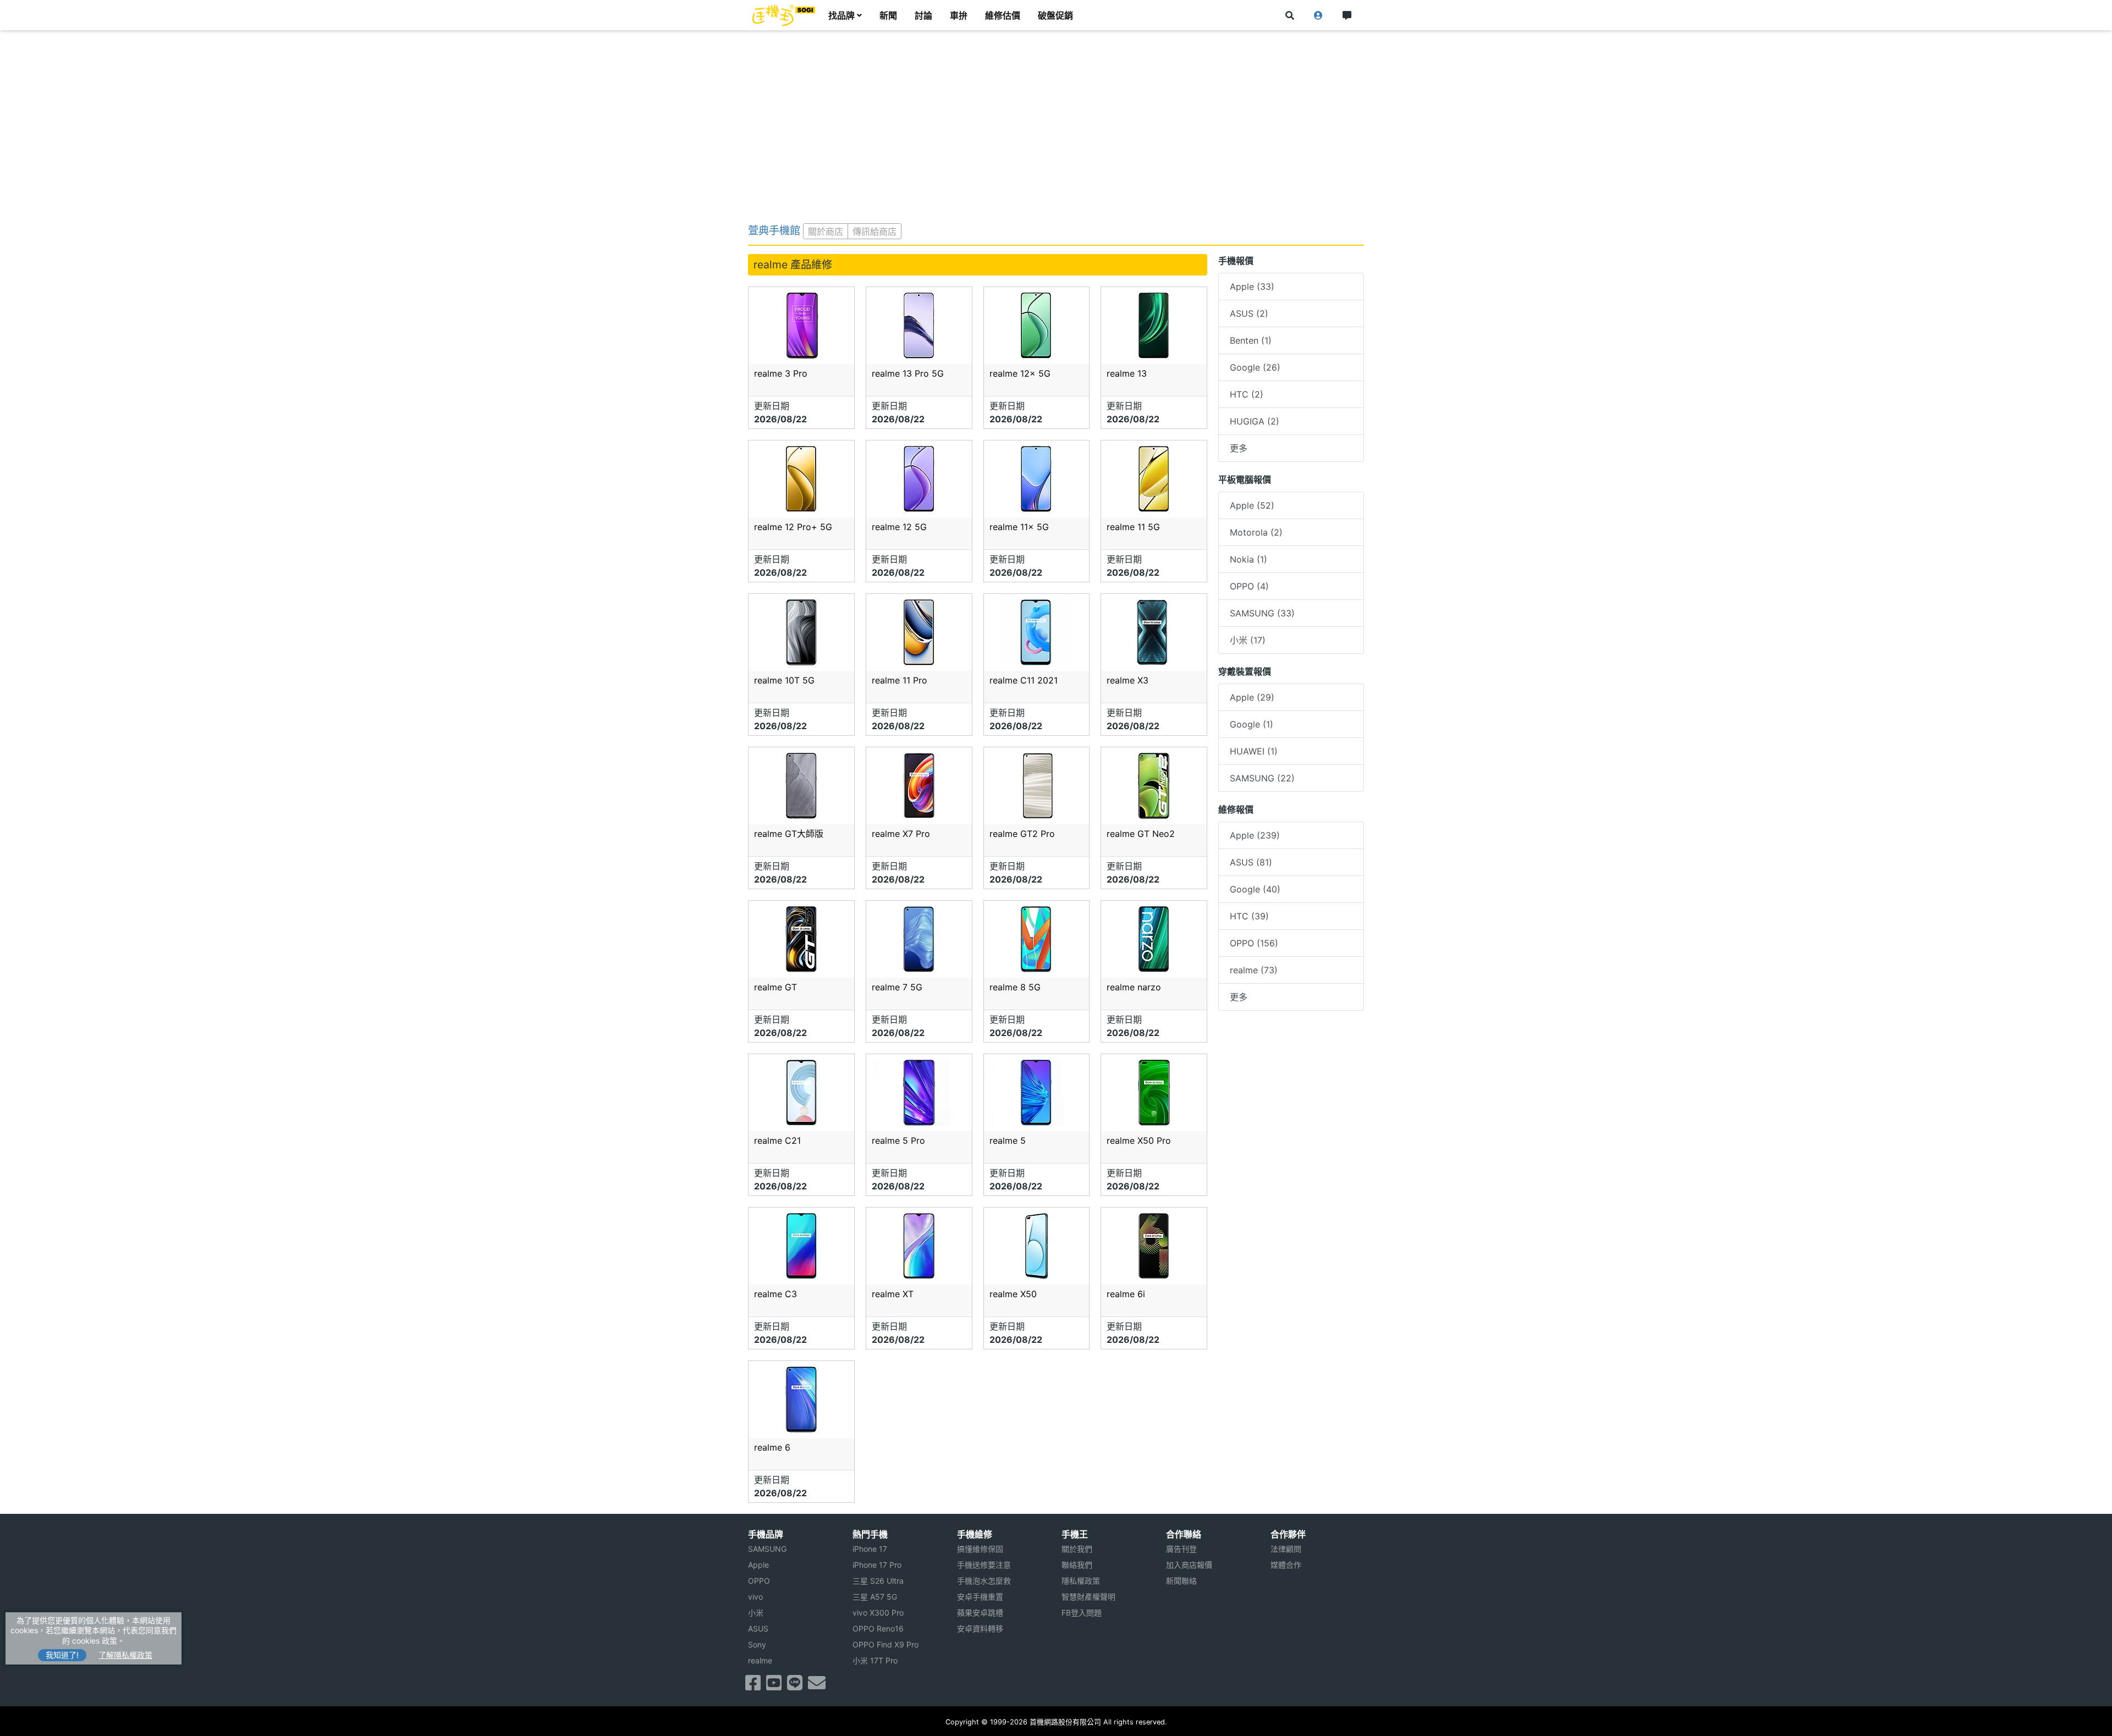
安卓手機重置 (980, 1597)
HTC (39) (1249, 916)
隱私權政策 (1081, 1581)
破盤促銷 (1055, 15)
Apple (758, 1565)
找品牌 (842, 15)
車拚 (959, 15)
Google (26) (1255, 367)
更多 (1239, 448)
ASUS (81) (1251, 862)
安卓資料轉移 (980, 1628)
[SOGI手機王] (784, 15)
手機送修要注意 (984, 1565)
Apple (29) (1252, 697)
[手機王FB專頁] (753, 1686)
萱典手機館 (774, 230)
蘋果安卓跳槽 (980, 1613)
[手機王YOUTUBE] (774, 1686)
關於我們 (1077, 1549)
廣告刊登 (1181, 1549)
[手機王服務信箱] (817, 1686)
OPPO (759, 1581)
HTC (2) (1247, 394)
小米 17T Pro (875, 1660)
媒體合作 (1286, 1565)
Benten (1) (1251, 340)
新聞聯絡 (1181, 1581)
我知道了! (62, 1655)
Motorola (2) (1256, 532)
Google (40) (1255, 889)
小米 (756, 1613)
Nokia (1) (1248, 559)
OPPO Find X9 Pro (886, 1644)
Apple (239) (1255, 835)
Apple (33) (1252, 286)
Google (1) (1252, 724)
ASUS (758, 1628)
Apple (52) (1252, 505)
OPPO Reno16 (878, 1628)
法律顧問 (1286, 1549)
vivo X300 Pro (878, 1613)
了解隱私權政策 (125, 1655)
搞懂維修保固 (980, 1549)
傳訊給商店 (875, 232)
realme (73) (1254, 970)
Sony (757, 1644)
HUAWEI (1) (1254, 751)
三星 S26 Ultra (878, 1581)
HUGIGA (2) (1255, 421)
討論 (923, 15)
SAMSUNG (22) (1262, 778)
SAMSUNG (767, 1549)
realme (760, 1660)
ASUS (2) (1249, 313)
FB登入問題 (1082, 1613)
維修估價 (1003, 15)
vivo (755, 1597)
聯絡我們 (1077, 1565)
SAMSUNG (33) (1262, 613)
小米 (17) (1248, 640)
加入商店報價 (1189, 1565)
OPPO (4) (1249, 586)
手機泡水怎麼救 (984, 1581)
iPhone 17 (870, 1549)
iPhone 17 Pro (877, 1565)
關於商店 (826, 232)
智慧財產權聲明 (1088, 1597)
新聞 (888, 15)
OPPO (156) (1254, 943)
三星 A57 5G (875, 1597)
